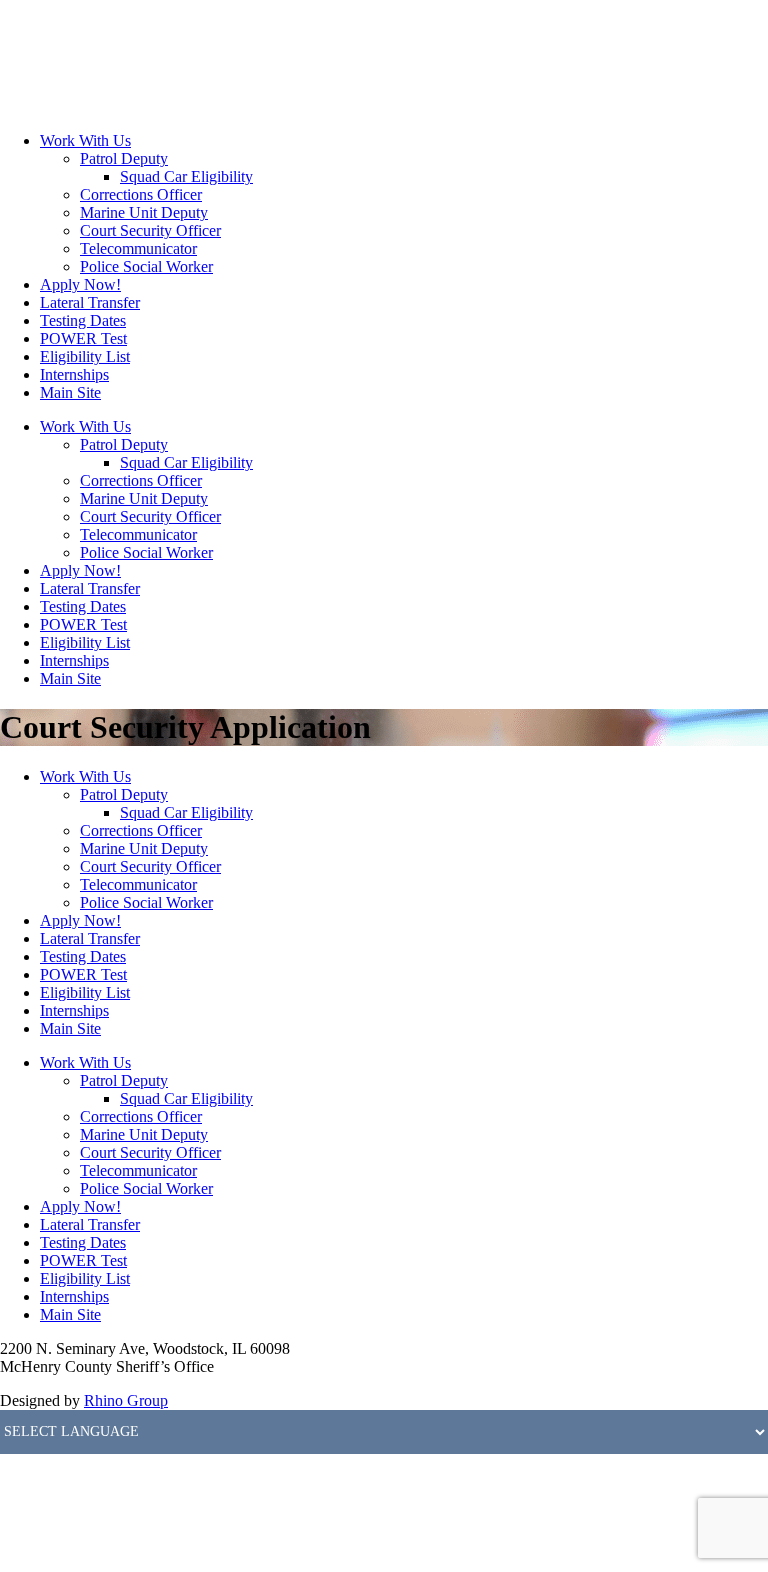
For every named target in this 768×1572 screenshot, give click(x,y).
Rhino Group (126, 1400)
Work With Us (85, 140)
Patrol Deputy (124, 158)
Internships (74, 374)
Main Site (70, 392)
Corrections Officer (141, 194)
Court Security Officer (150, 230)
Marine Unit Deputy (144, 212)
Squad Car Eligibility (186, 176)
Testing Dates (83, 320)
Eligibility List (85, 356)
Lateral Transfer (90, 302)
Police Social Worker (146, 266)
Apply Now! (80, 284)
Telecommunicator (138, 248)
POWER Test (83, 338)
